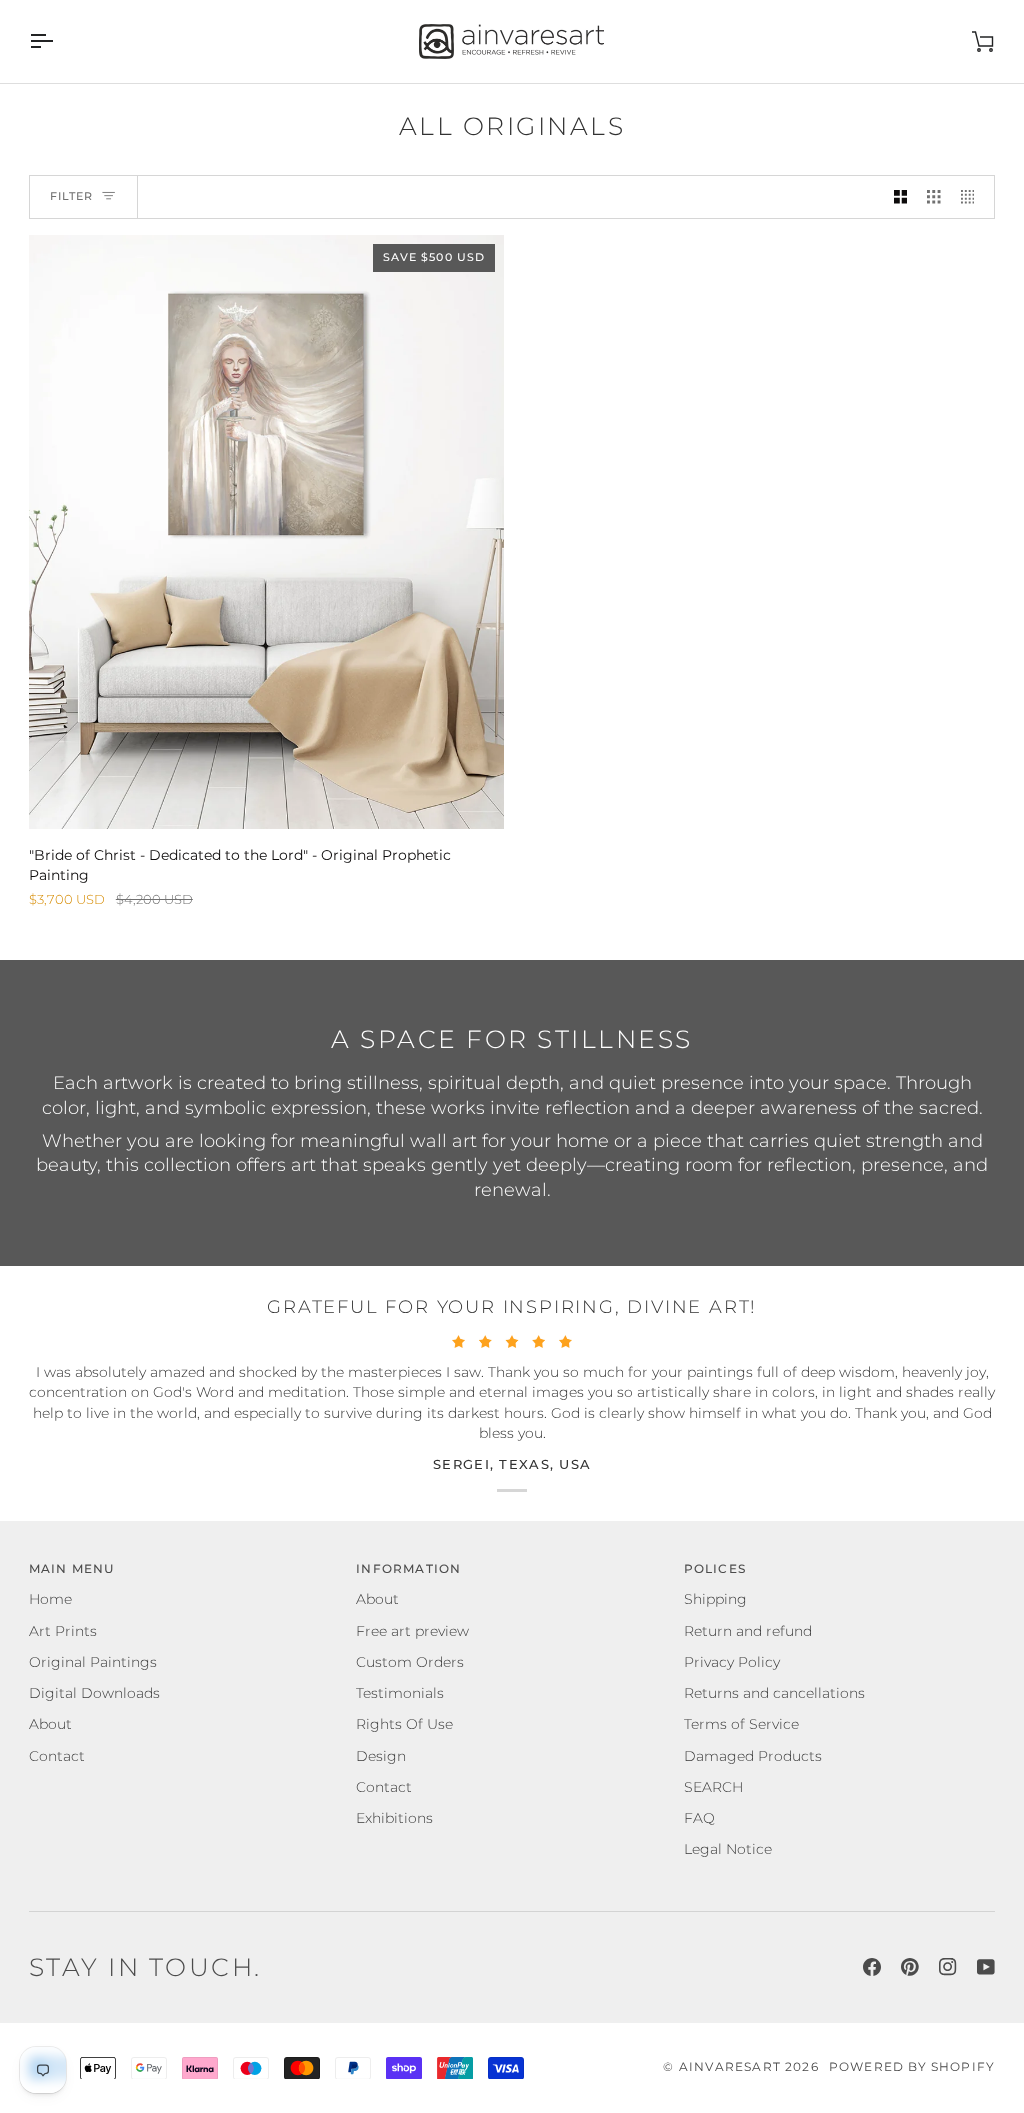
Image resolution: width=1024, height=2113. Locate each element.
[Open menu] (59, 41)
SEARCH (713, 1787)
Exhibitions (394, 1818)
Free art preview (412, 1631)
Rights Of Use (404, 1724)
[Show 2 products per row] (901, 197)
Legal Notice (728, 1849)
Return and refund (748, 1631)
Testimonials (400, 1693)
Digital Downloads (94, 1693)
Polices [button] (715, 1569)
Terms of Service (741, 1724)
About (50, 1724)
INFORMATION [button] (408, 1569)
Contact (57, 1756)
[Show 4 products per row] (973, 197)
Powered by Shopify (912, 2067)
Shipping (715, 1599)
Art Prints (63, 1631)
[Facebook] (872, 1967)
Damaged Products (753, 1756)
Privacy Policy (732, 1662)
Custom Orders (410, 1662)
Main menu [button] (72, 1569)
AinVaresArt (730, 2067)
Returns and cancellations (774, 1693)
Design (381, 1756)
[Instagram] (948, 1967)
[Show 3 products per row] (934, 197)
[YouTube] (986, 1967)
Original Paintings (93, 1662)
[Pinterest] (910, 1967)
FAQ (699, 1818)
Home (50, 1599)
